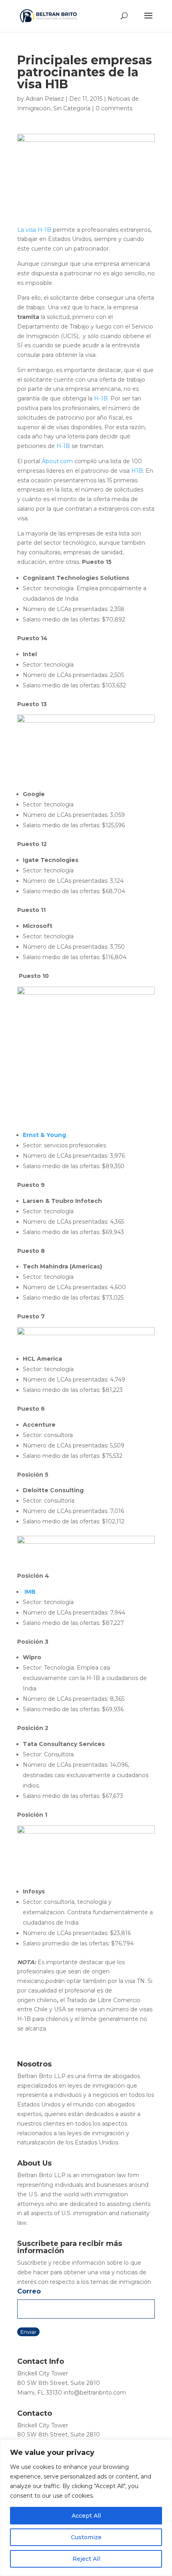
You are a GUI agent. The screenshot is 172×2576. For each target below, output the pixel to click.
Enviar (28, 2332)
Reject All (86, 2559)
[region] (86, 2508)
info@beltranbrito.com (95, 2393)
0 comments (114, 108)
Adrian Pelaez (45, 99)
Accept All (86, 2516)
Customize (86, 2537)
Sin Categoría (72, 108)
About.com (57, 461)
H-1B (101, 398)
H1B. (138, 471)
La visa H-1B (34, 230)
